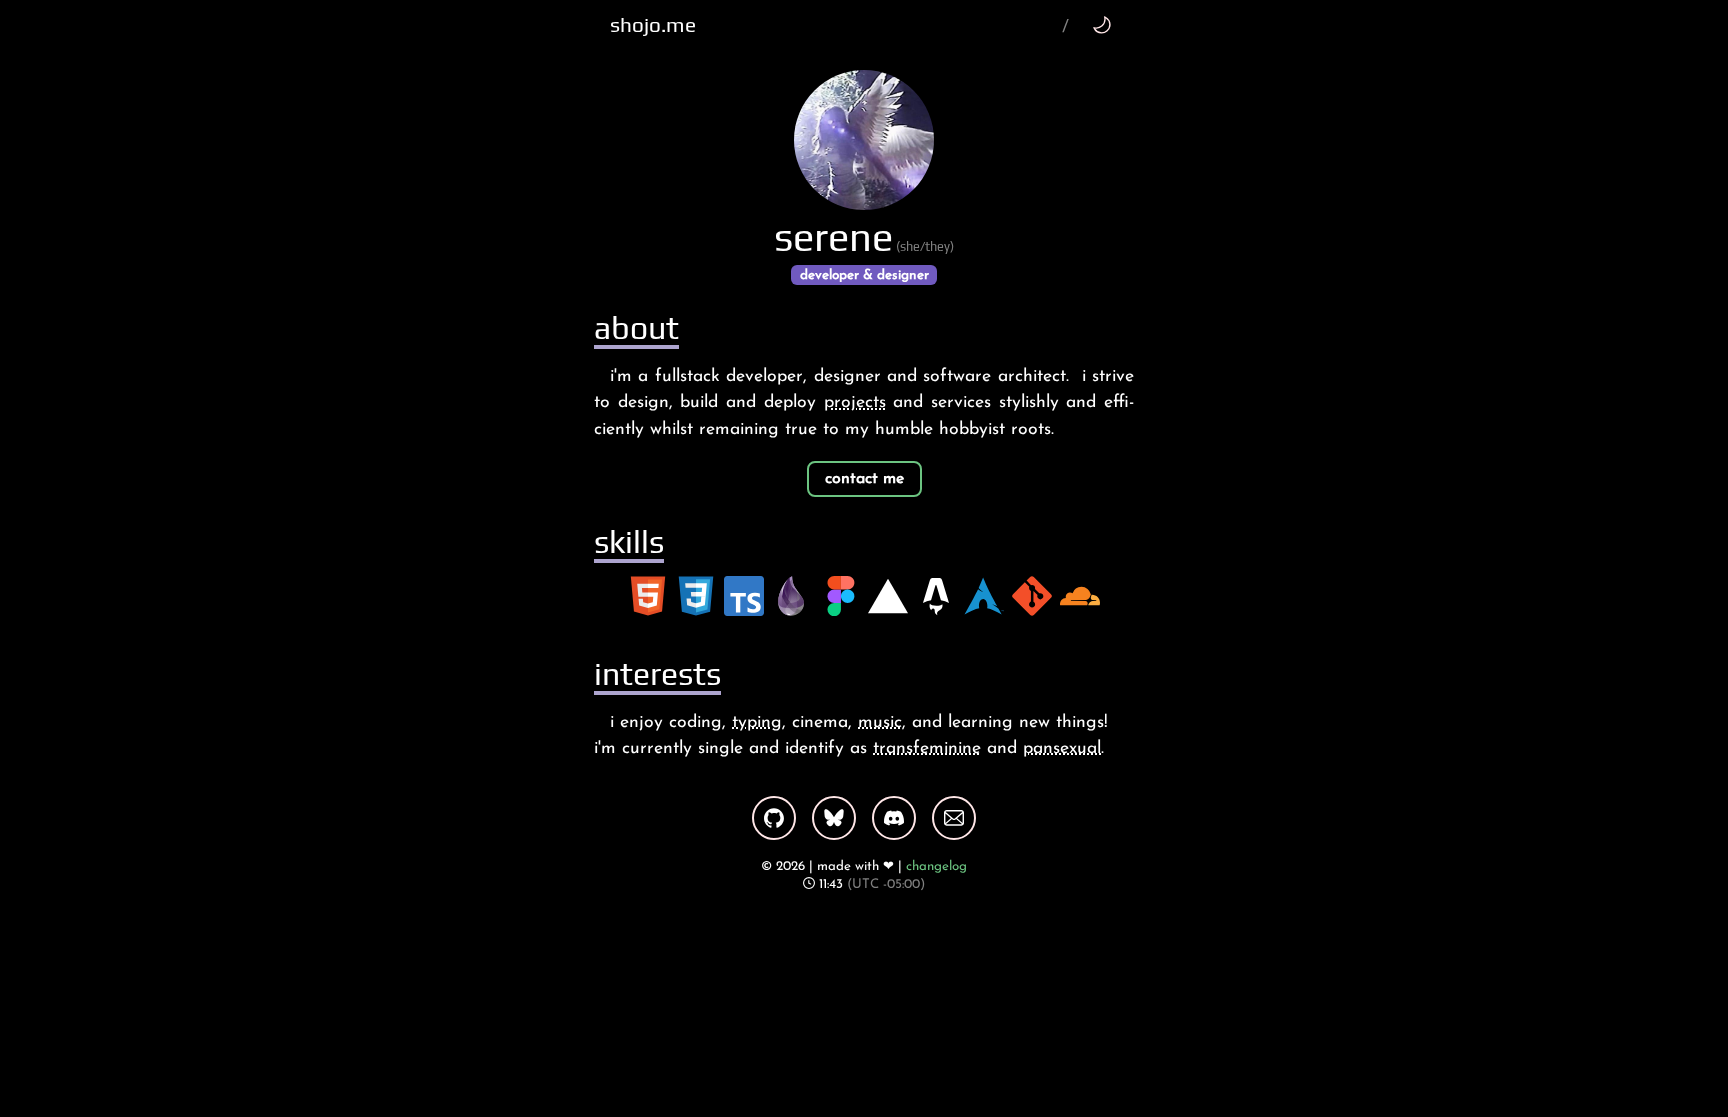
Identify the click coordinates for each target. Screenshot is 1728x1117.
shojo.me (653, 25)
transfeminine (927, 748)
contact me (864, 479)
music (880, 722)
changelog (936, 866)
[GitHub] (774, 818)
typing (757, 722)
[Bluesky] (834, 818)
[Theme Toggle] (1101, 24)
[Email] (954, 818)
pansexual (1062, 748)
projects (855, 402)
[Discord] (894, 818)
